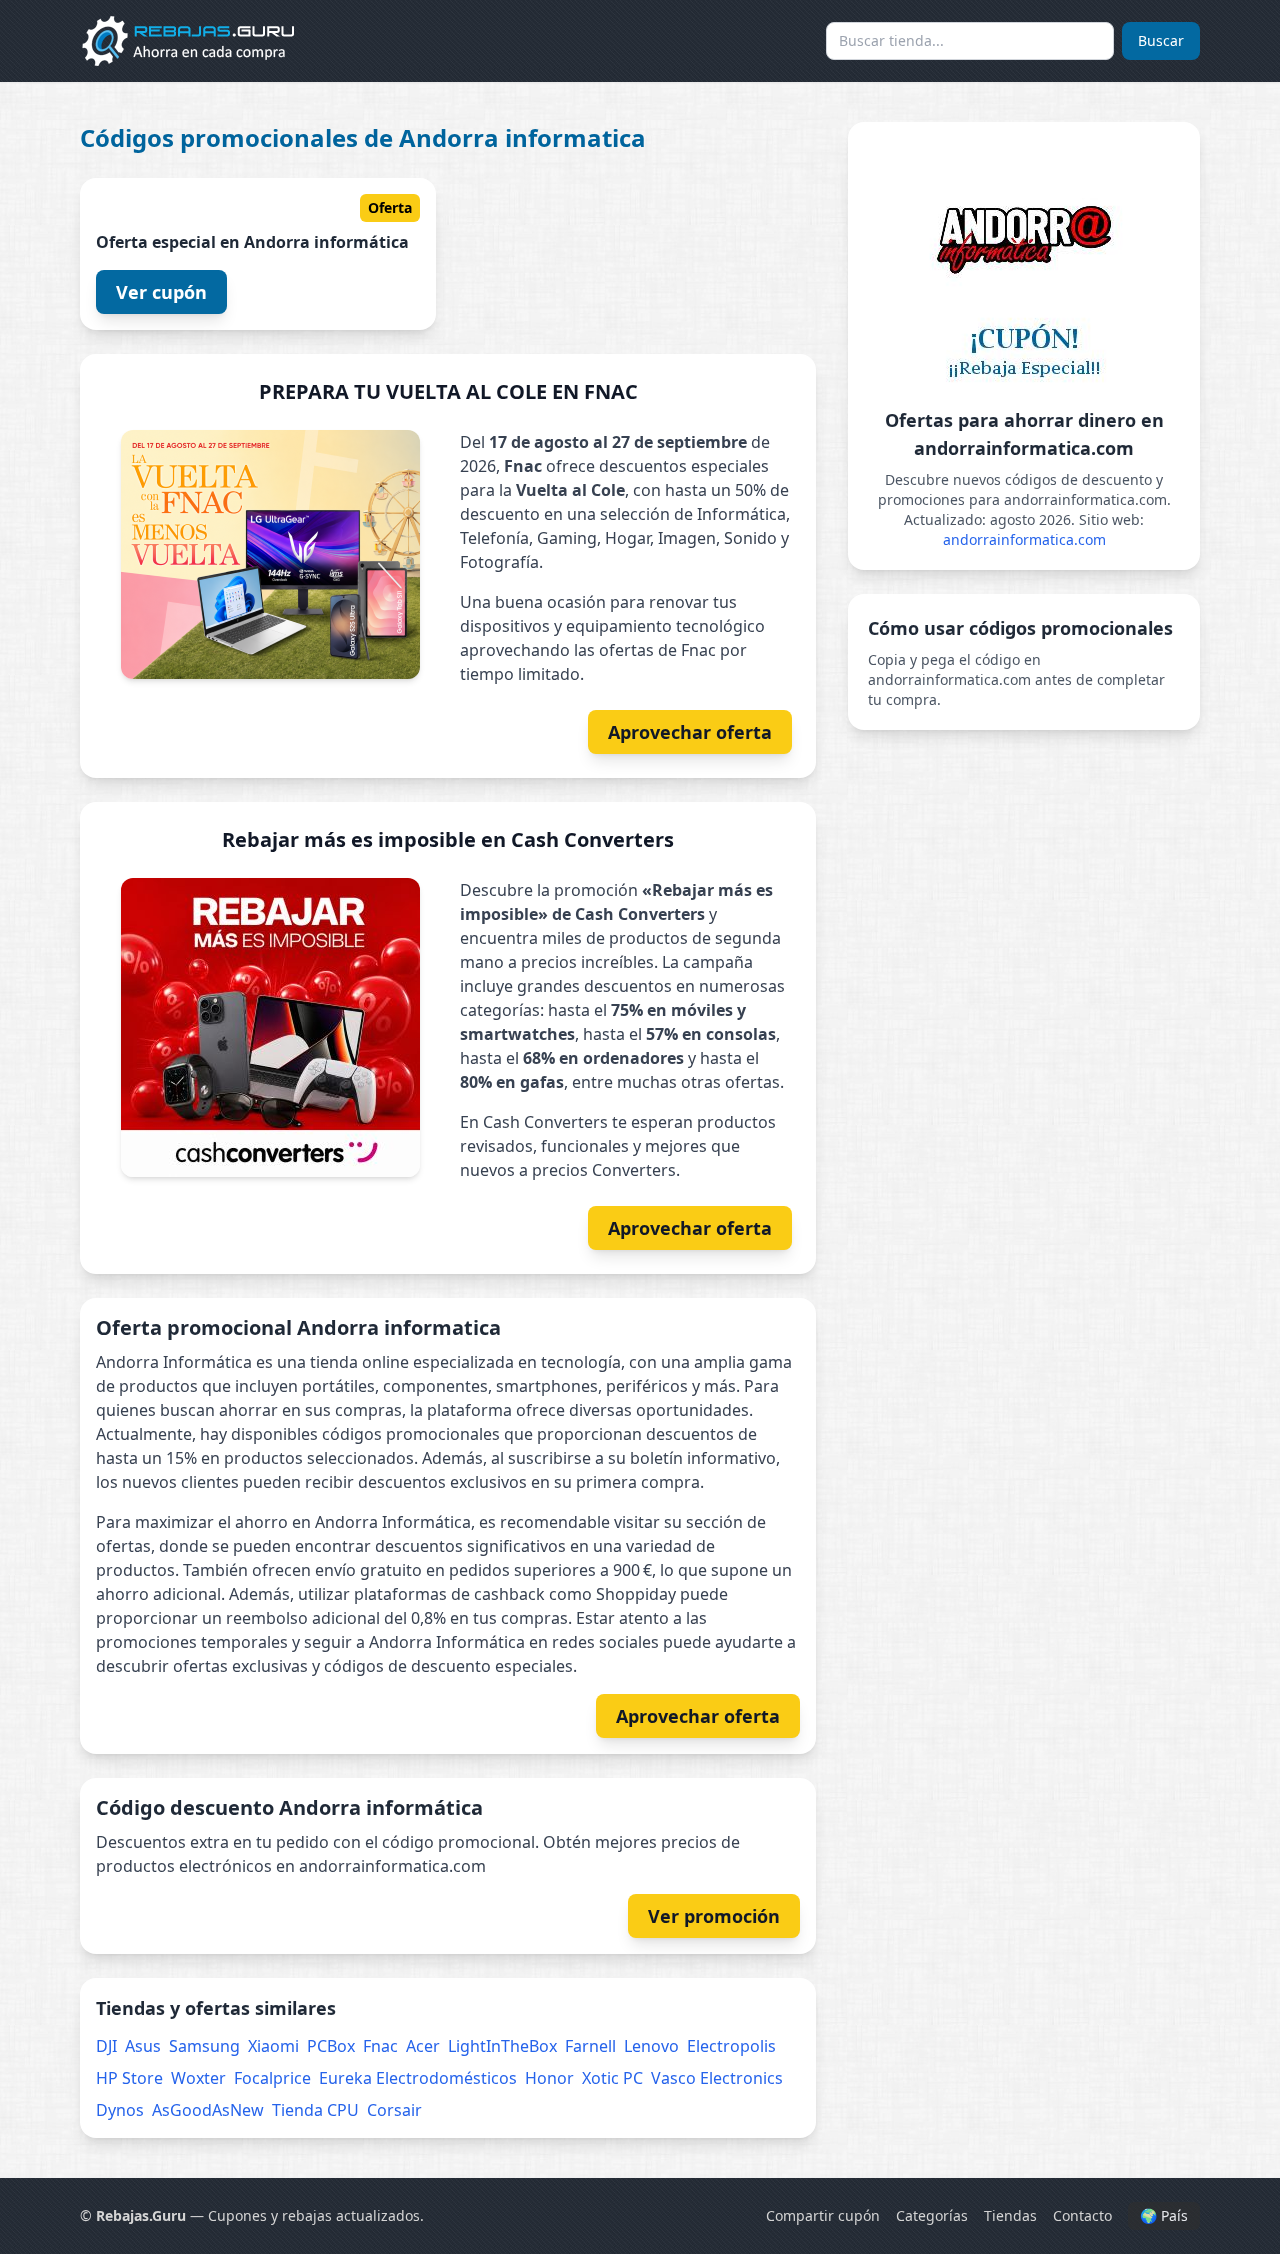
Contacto (1082, 2215)
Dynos (120, 2110)
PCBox (331, 2046)
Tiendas (1010, 2215)
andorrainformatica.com (1024, 539)
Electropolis (731, 2046)
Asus (143, 2046)
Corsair (394, 2110)
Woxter (198, 2078)
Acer (423, 2046)
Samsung (204, 2046)
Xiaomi (273, 2046)
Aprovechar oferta (690, 732)
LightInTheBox (502, 2046)
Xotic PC (612, 2078)
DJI (106, 2046)
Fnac (380, 2046)
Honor (549, 2078)
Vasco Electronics (717, 2078)
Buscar (1161, 40)
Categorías (932, 2215)
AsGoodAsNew (208, 2110)
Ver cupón (161, 292)
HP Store (129, 2078)
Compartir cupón (823, 2215)
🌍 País (1164, 2215)
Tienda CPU (315, 2110)
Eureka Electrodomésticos (418, 2078)
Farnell (590, 2046)
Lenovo (651, 2046)
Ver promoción (714, 1916)
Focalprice (272, 2078)
